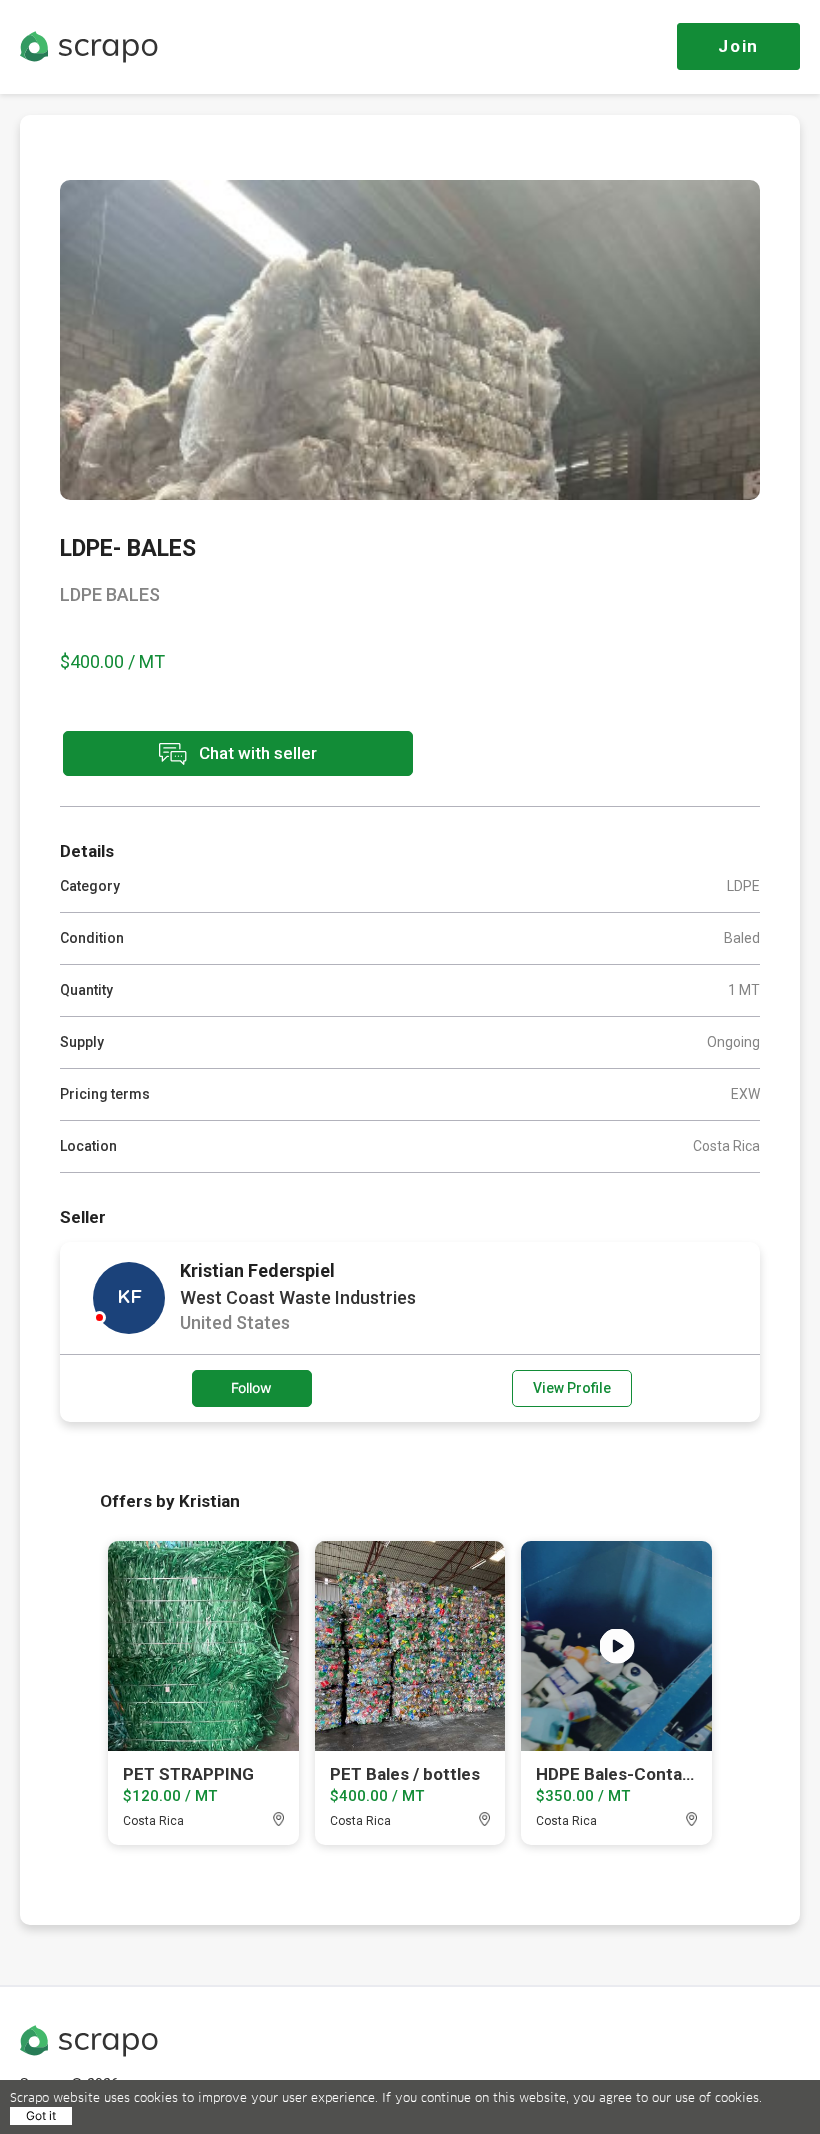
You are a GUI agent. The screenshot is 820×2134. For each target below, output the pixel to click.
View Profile (572, 1388)
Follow (251, 1387)
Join (738, 46)
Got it (41, 2115)
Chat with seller (256, 752)
